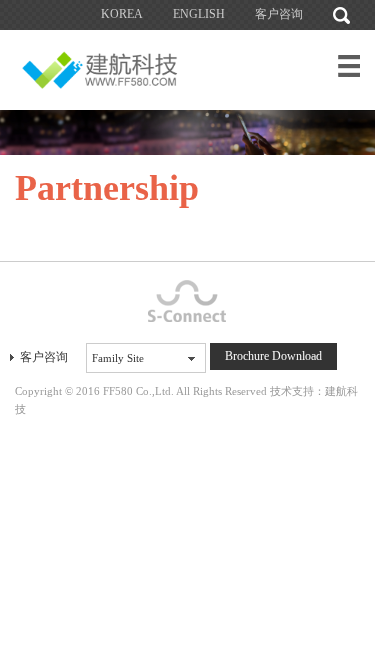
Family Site (118, 358)
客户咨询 (279, 14)
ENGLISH (199, 14)
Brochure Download (273, 356)
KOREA (122, 14)
